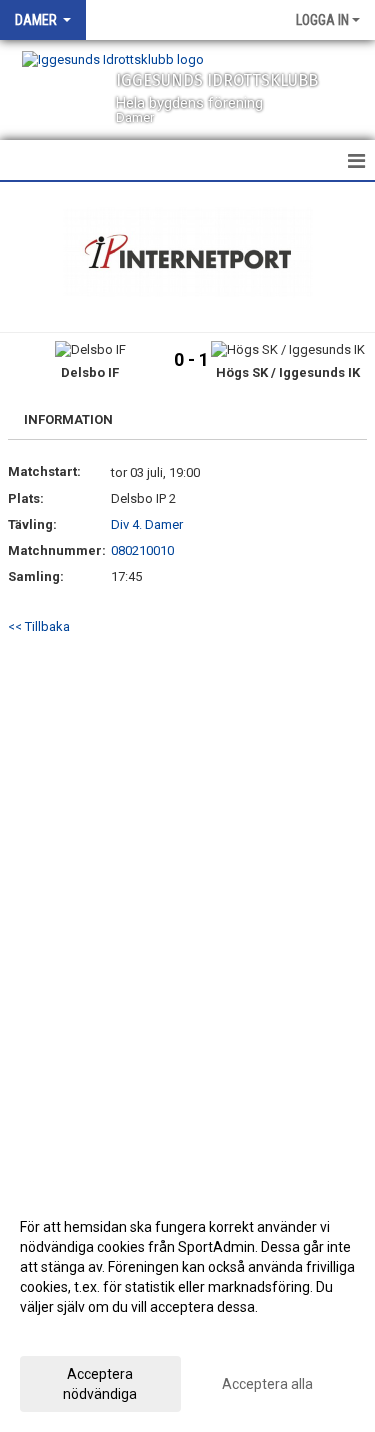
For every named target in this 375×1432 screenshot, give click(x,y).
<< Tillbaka (39, 626)
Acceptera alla (267, 1384)
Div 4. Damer (147, 524)
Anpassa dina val (73, 1333)
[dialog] (187, 1309)
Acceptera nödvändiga (100, 1384)
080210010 (142, 550)
